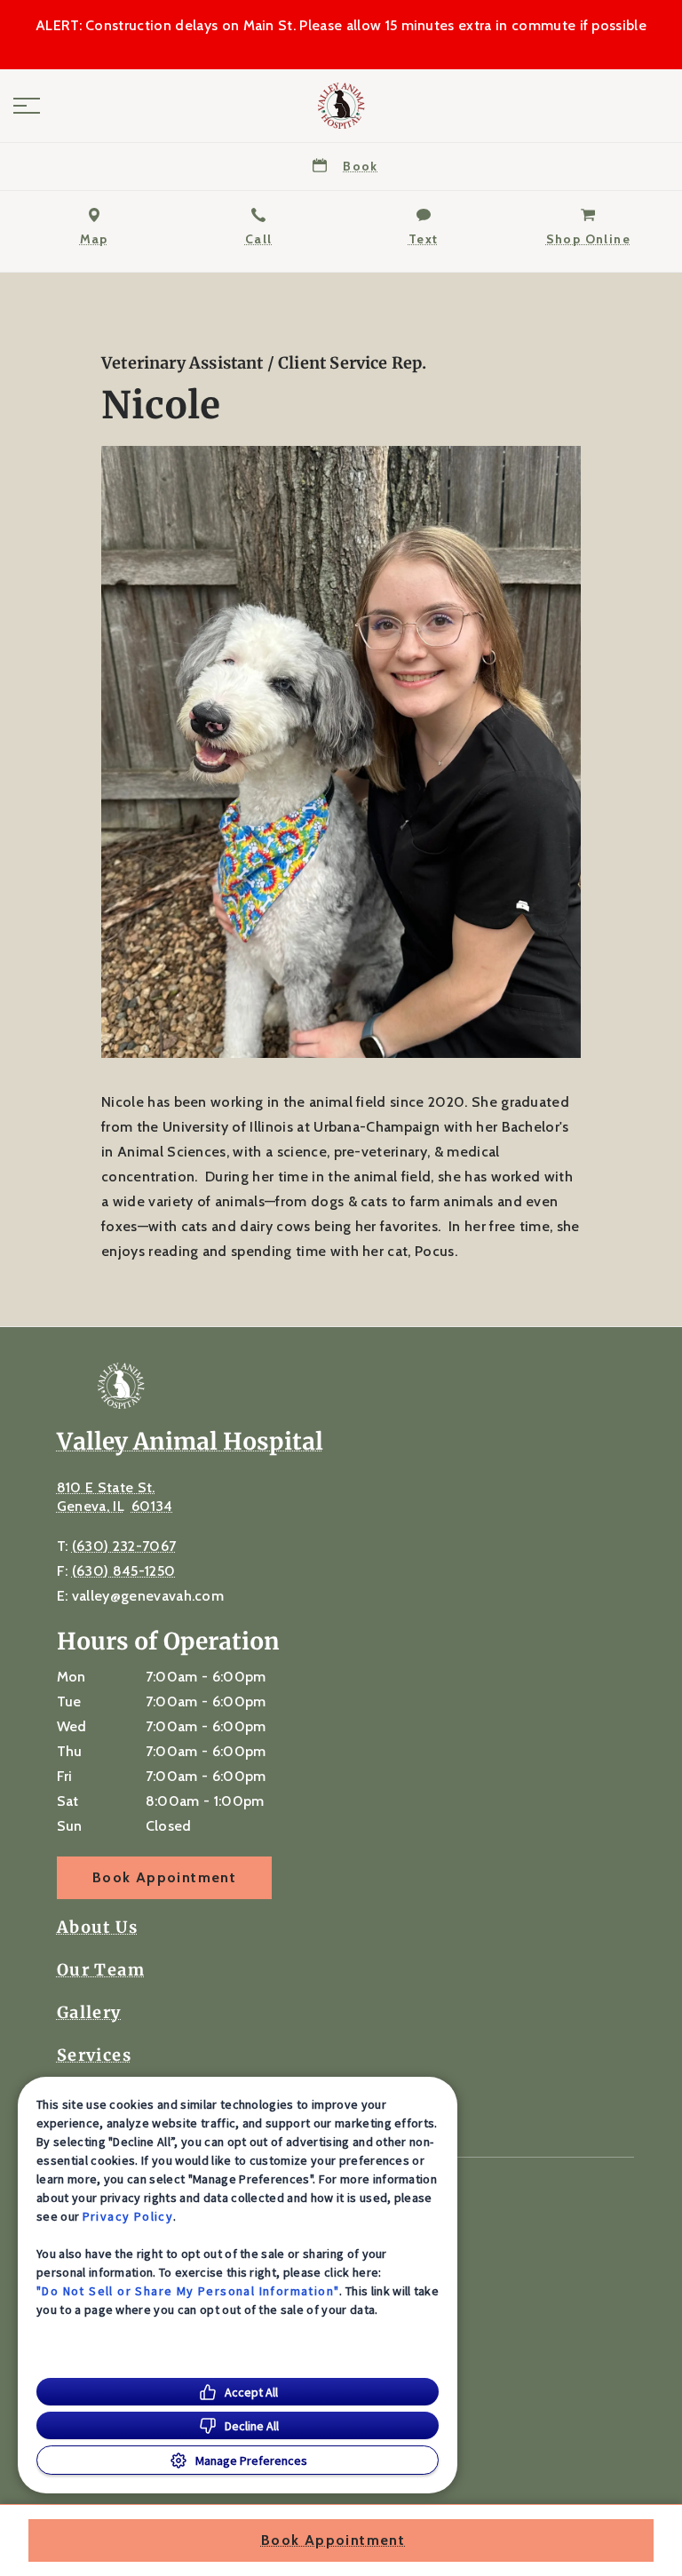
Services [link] (94, 2055)
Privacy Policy (128, 2216)
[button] (27, 106)
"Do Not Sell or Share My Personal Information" (188, 2291)
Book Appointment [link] (164, 1877)
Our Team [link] (101, 1970)
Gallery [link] (89, 2013)
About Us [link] (97, 1928)
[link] (341, 106)
